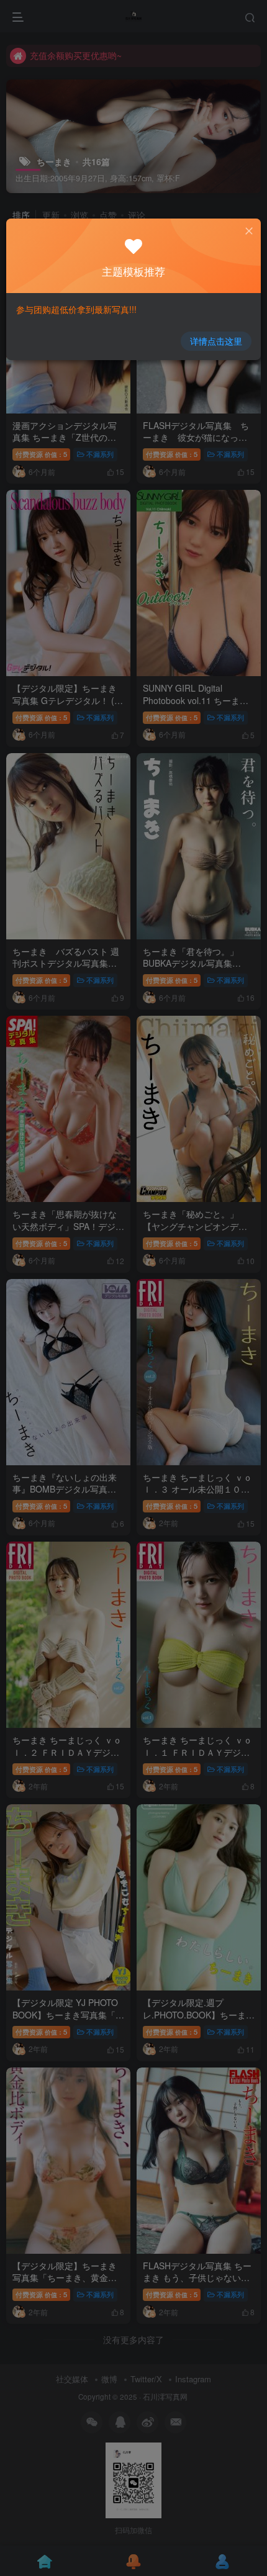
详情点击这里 (216, 341)
